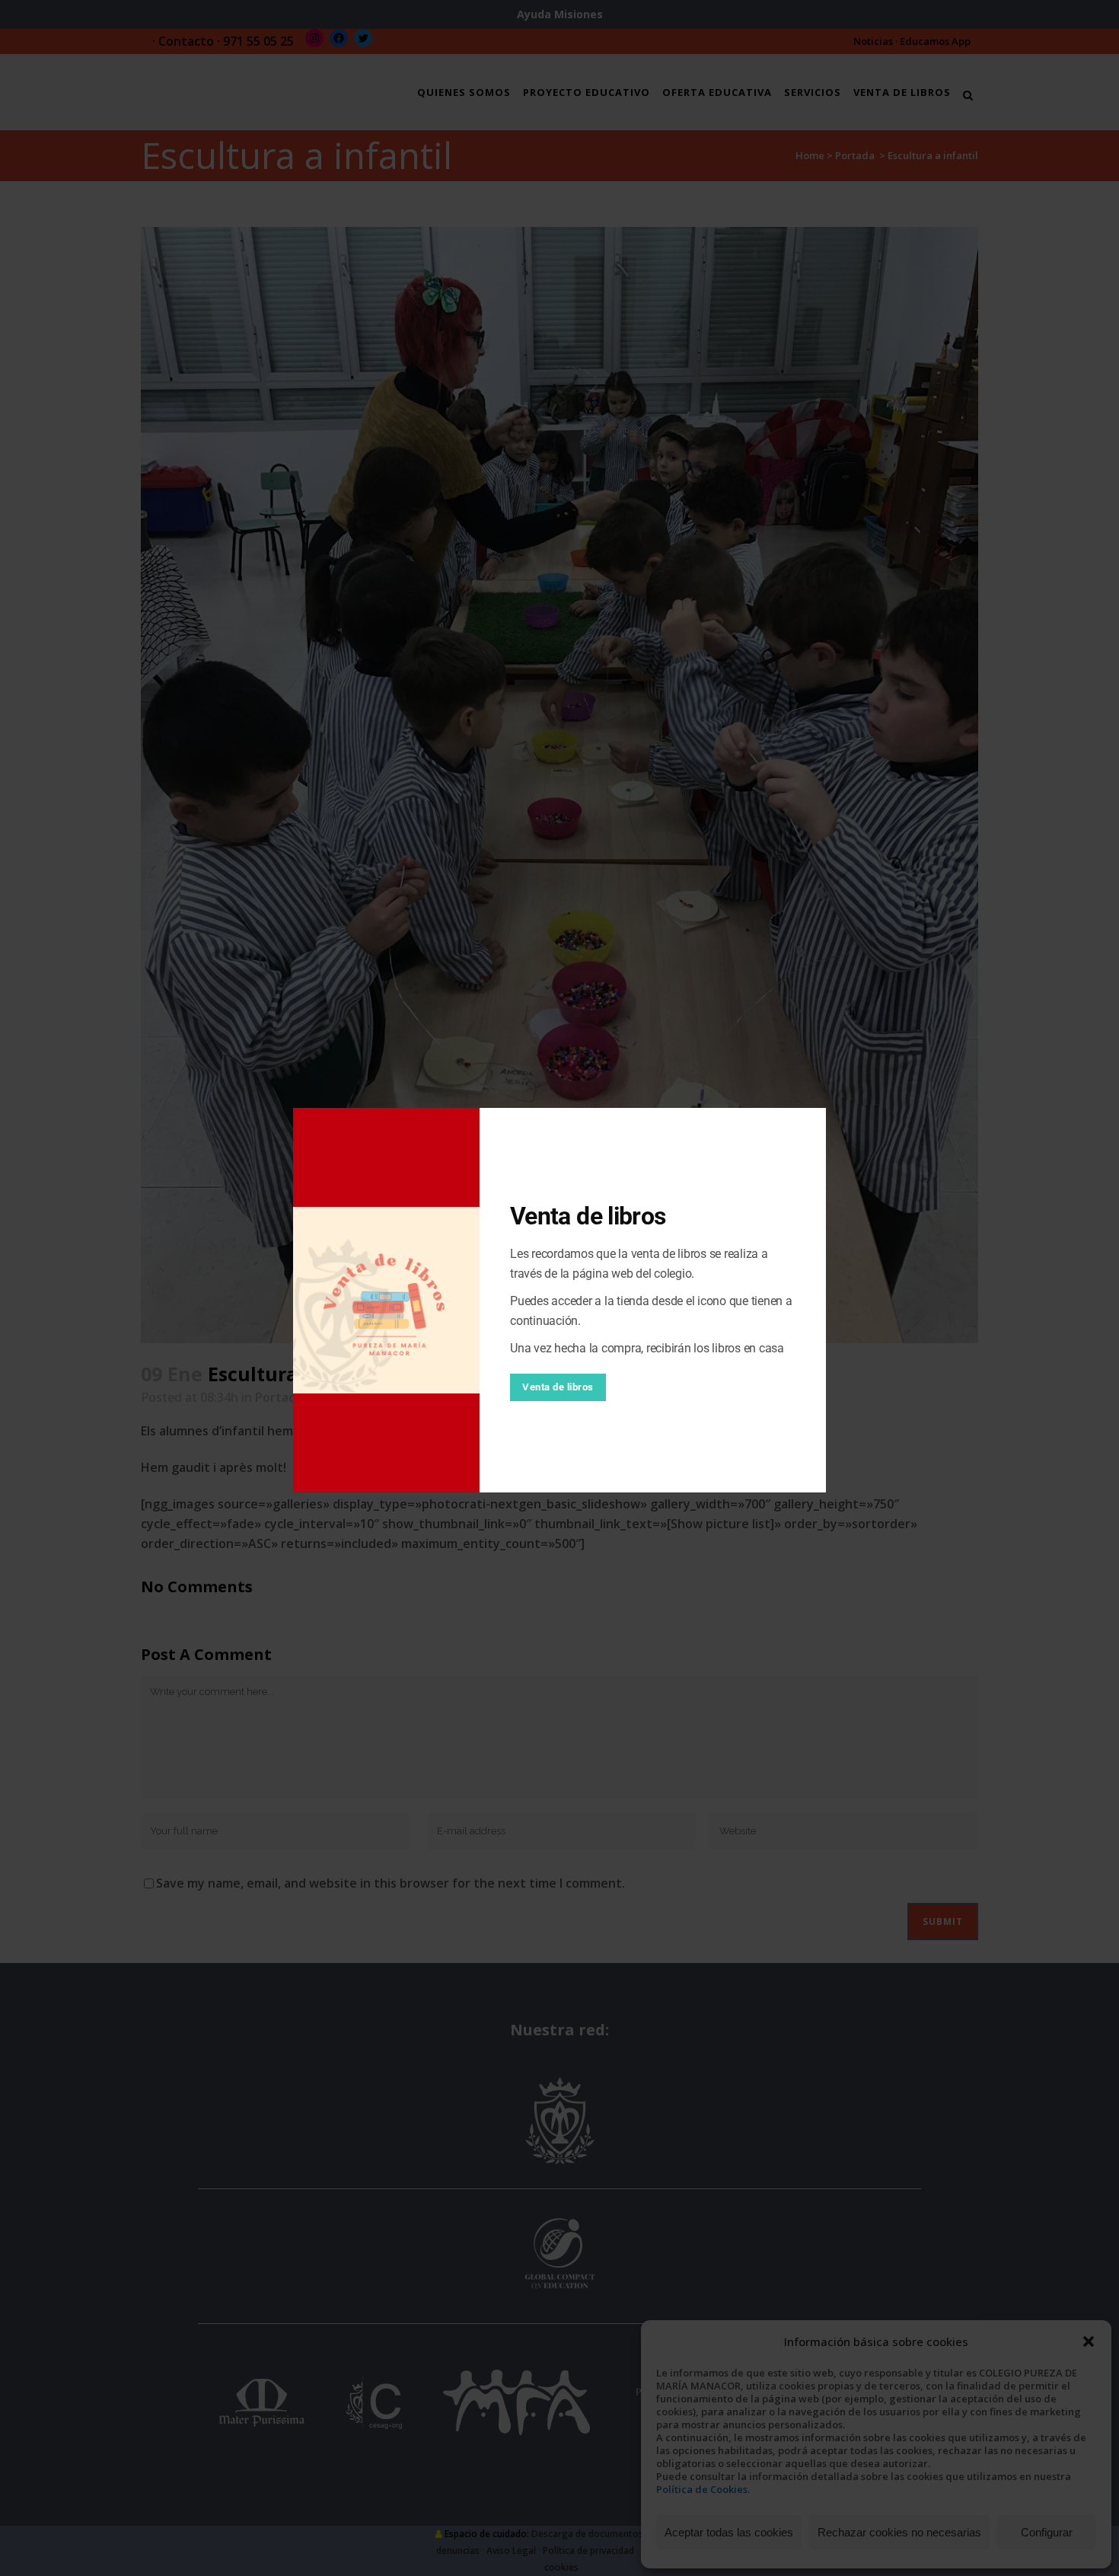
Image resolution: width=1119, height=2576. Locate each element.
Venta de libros (558, 1387)
